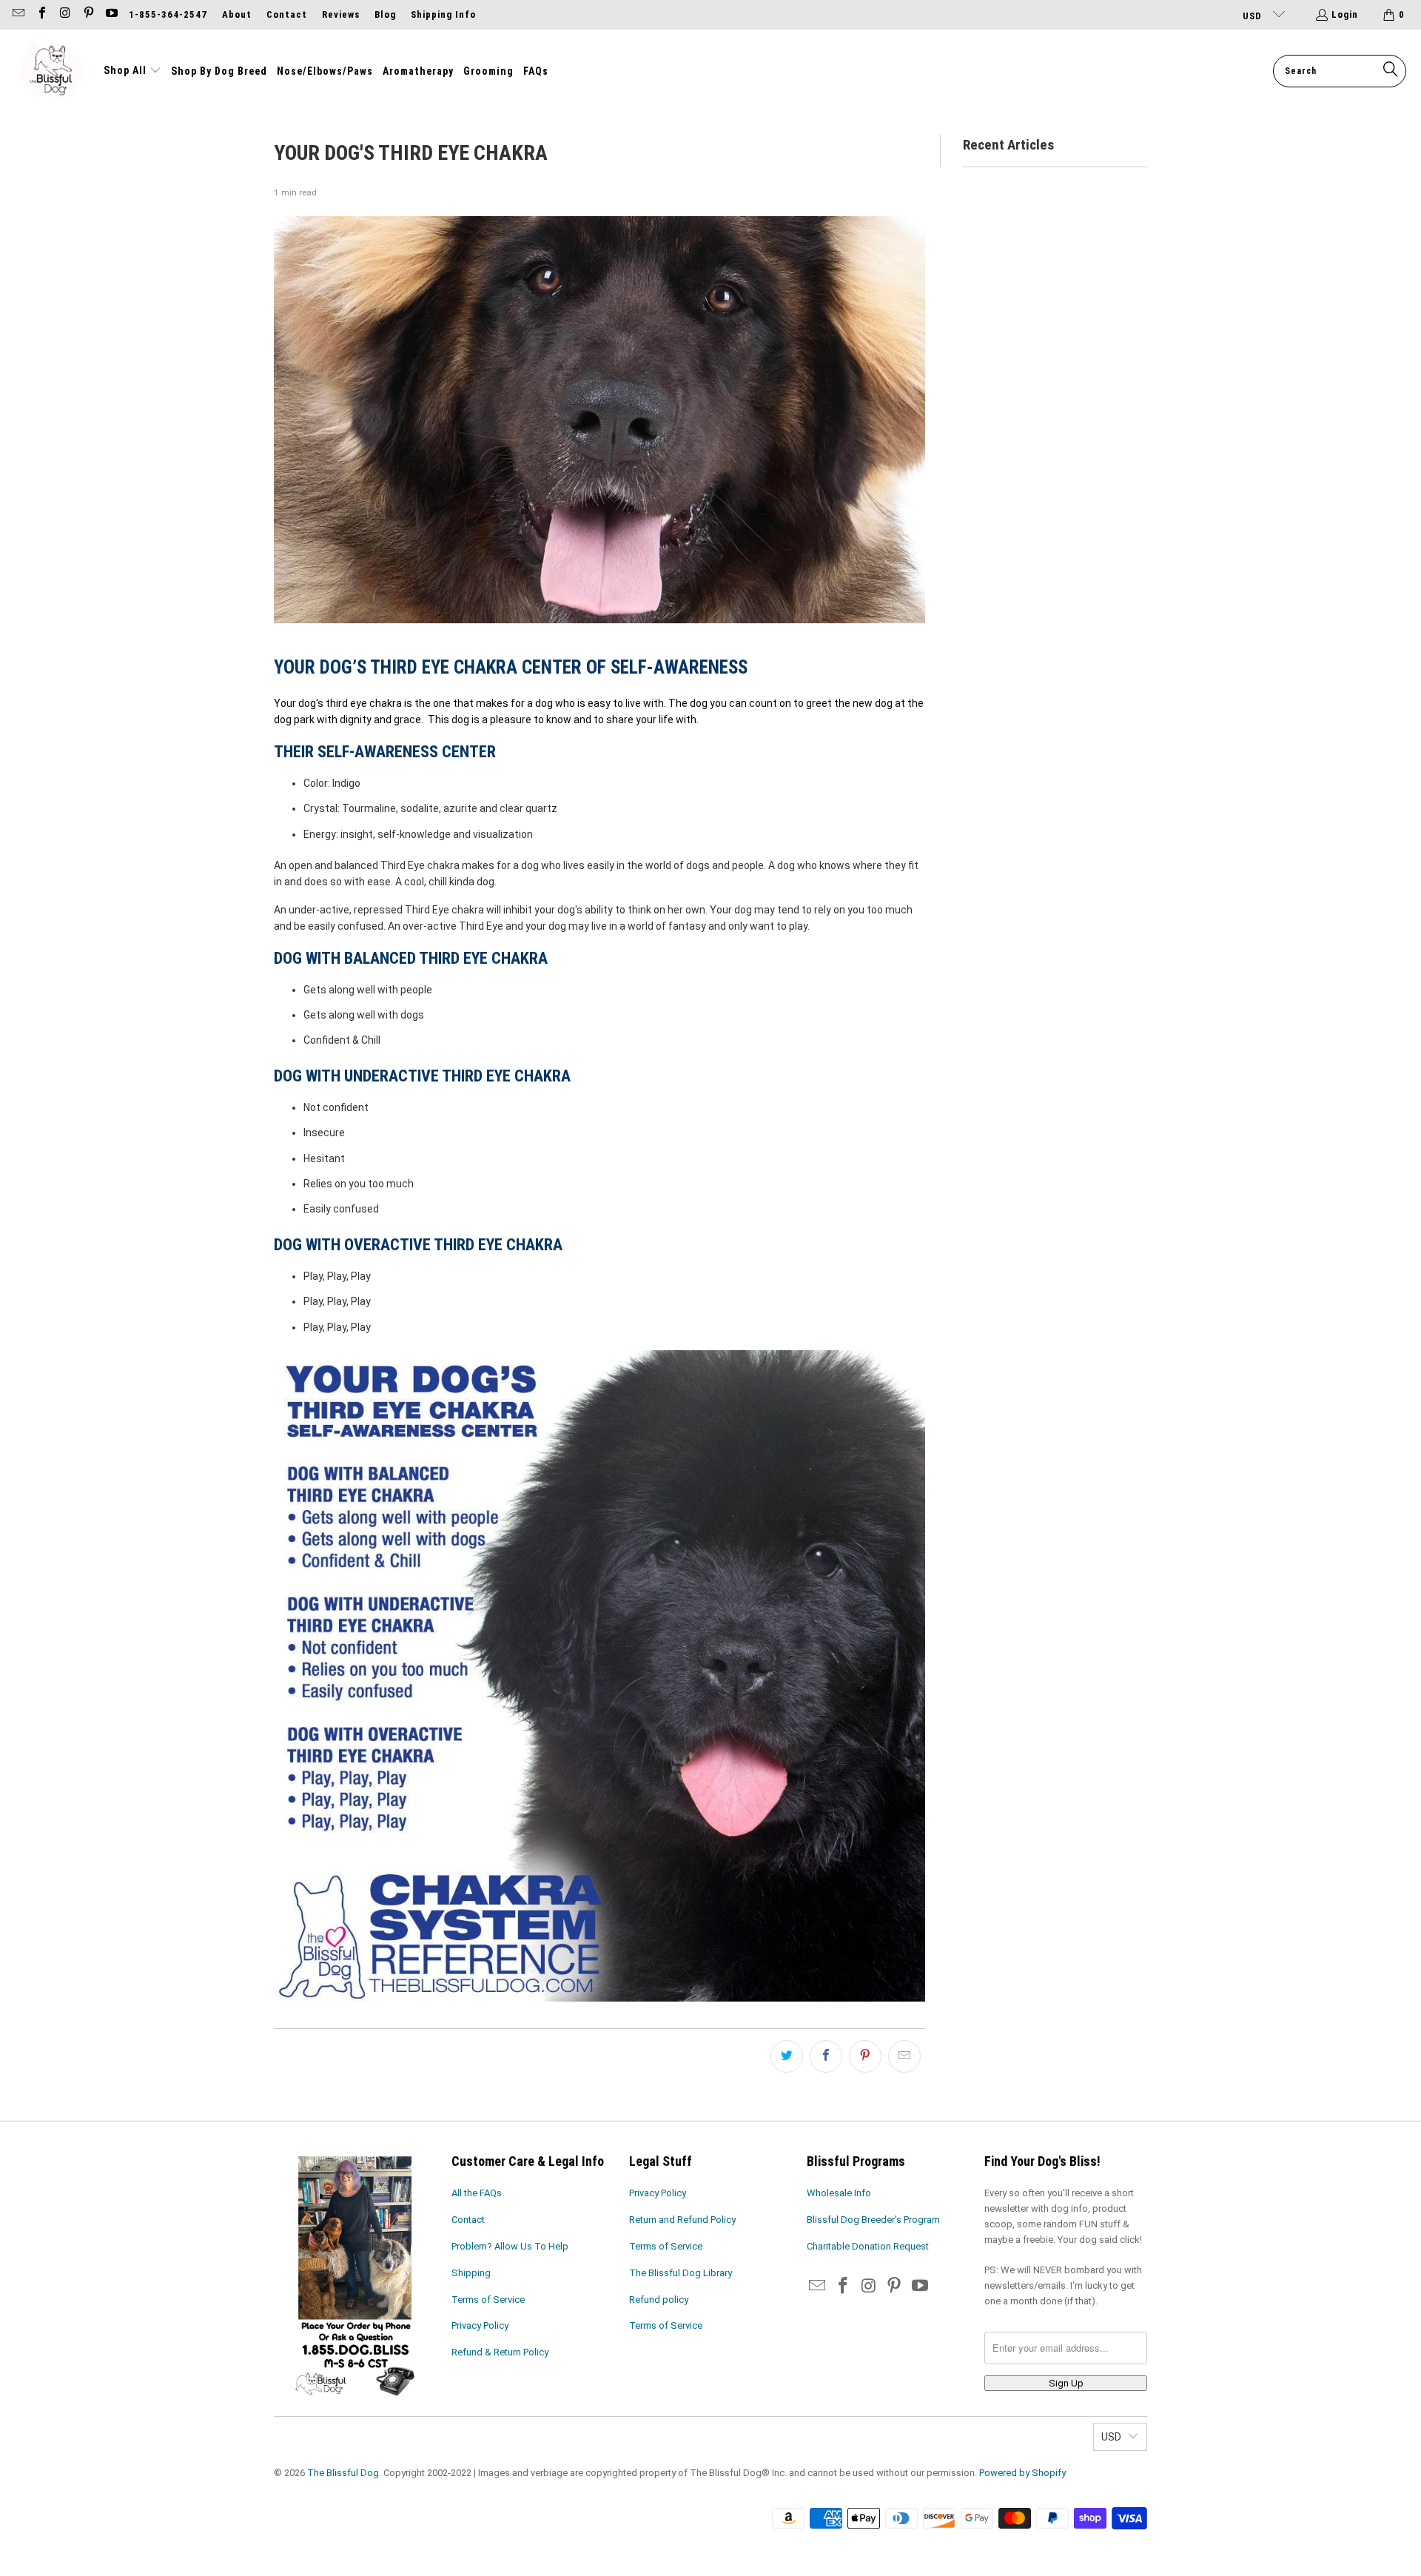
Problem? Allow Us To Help (510, 2246)
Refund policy (659, 2300)
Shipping (471, 2273)
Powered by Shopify (1022, 2473)
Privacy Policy (480, 2325)
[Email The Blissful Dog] (18, 14)
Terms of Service (488, 2300)
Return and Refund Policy (682, 2220)
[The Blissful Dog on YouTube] (111, 14)
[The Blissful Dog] (52, 71)
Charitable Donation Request (868, 2246)
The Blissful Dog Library (681, 2273)
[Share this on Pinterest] (865, 2056)
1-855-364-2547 (168, 14)
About (237, 14)
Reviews (341, 14)
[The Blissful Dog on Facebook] (41, 14)
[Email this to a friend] (904, 2056)
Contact (287, 14)
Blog (385, 14)
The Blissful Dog (343, 2473)
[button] (132, 71)
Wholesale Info (839, 2193)
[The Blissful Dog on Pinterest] (87, 14)
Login (1345, 14)
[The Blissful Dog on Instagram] (64, 14)
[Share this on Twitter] (787, 2056)
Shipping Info (443, 14)
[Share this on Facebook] (826, 2056)
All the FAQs (477, 2193)
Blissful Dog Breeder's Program (873, 2220)
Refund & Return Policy (500, 2352)
